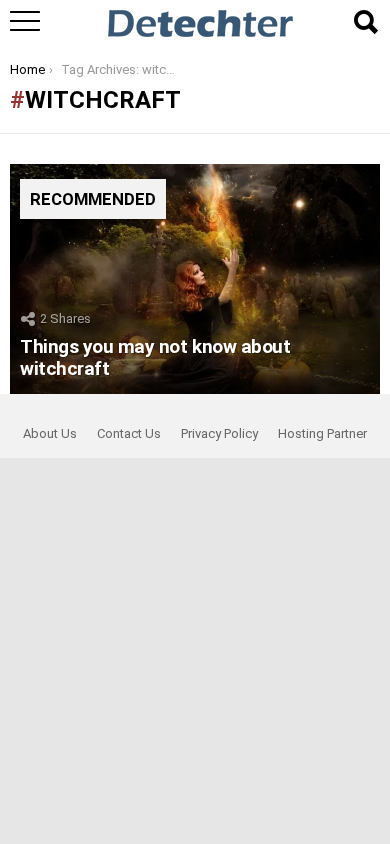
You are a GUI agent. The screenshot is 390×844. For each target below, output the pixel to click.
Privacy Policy (219, 433)
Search (365, 22)
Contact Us (129, 433)
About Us (50, 433)
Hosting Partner (322, 433)
